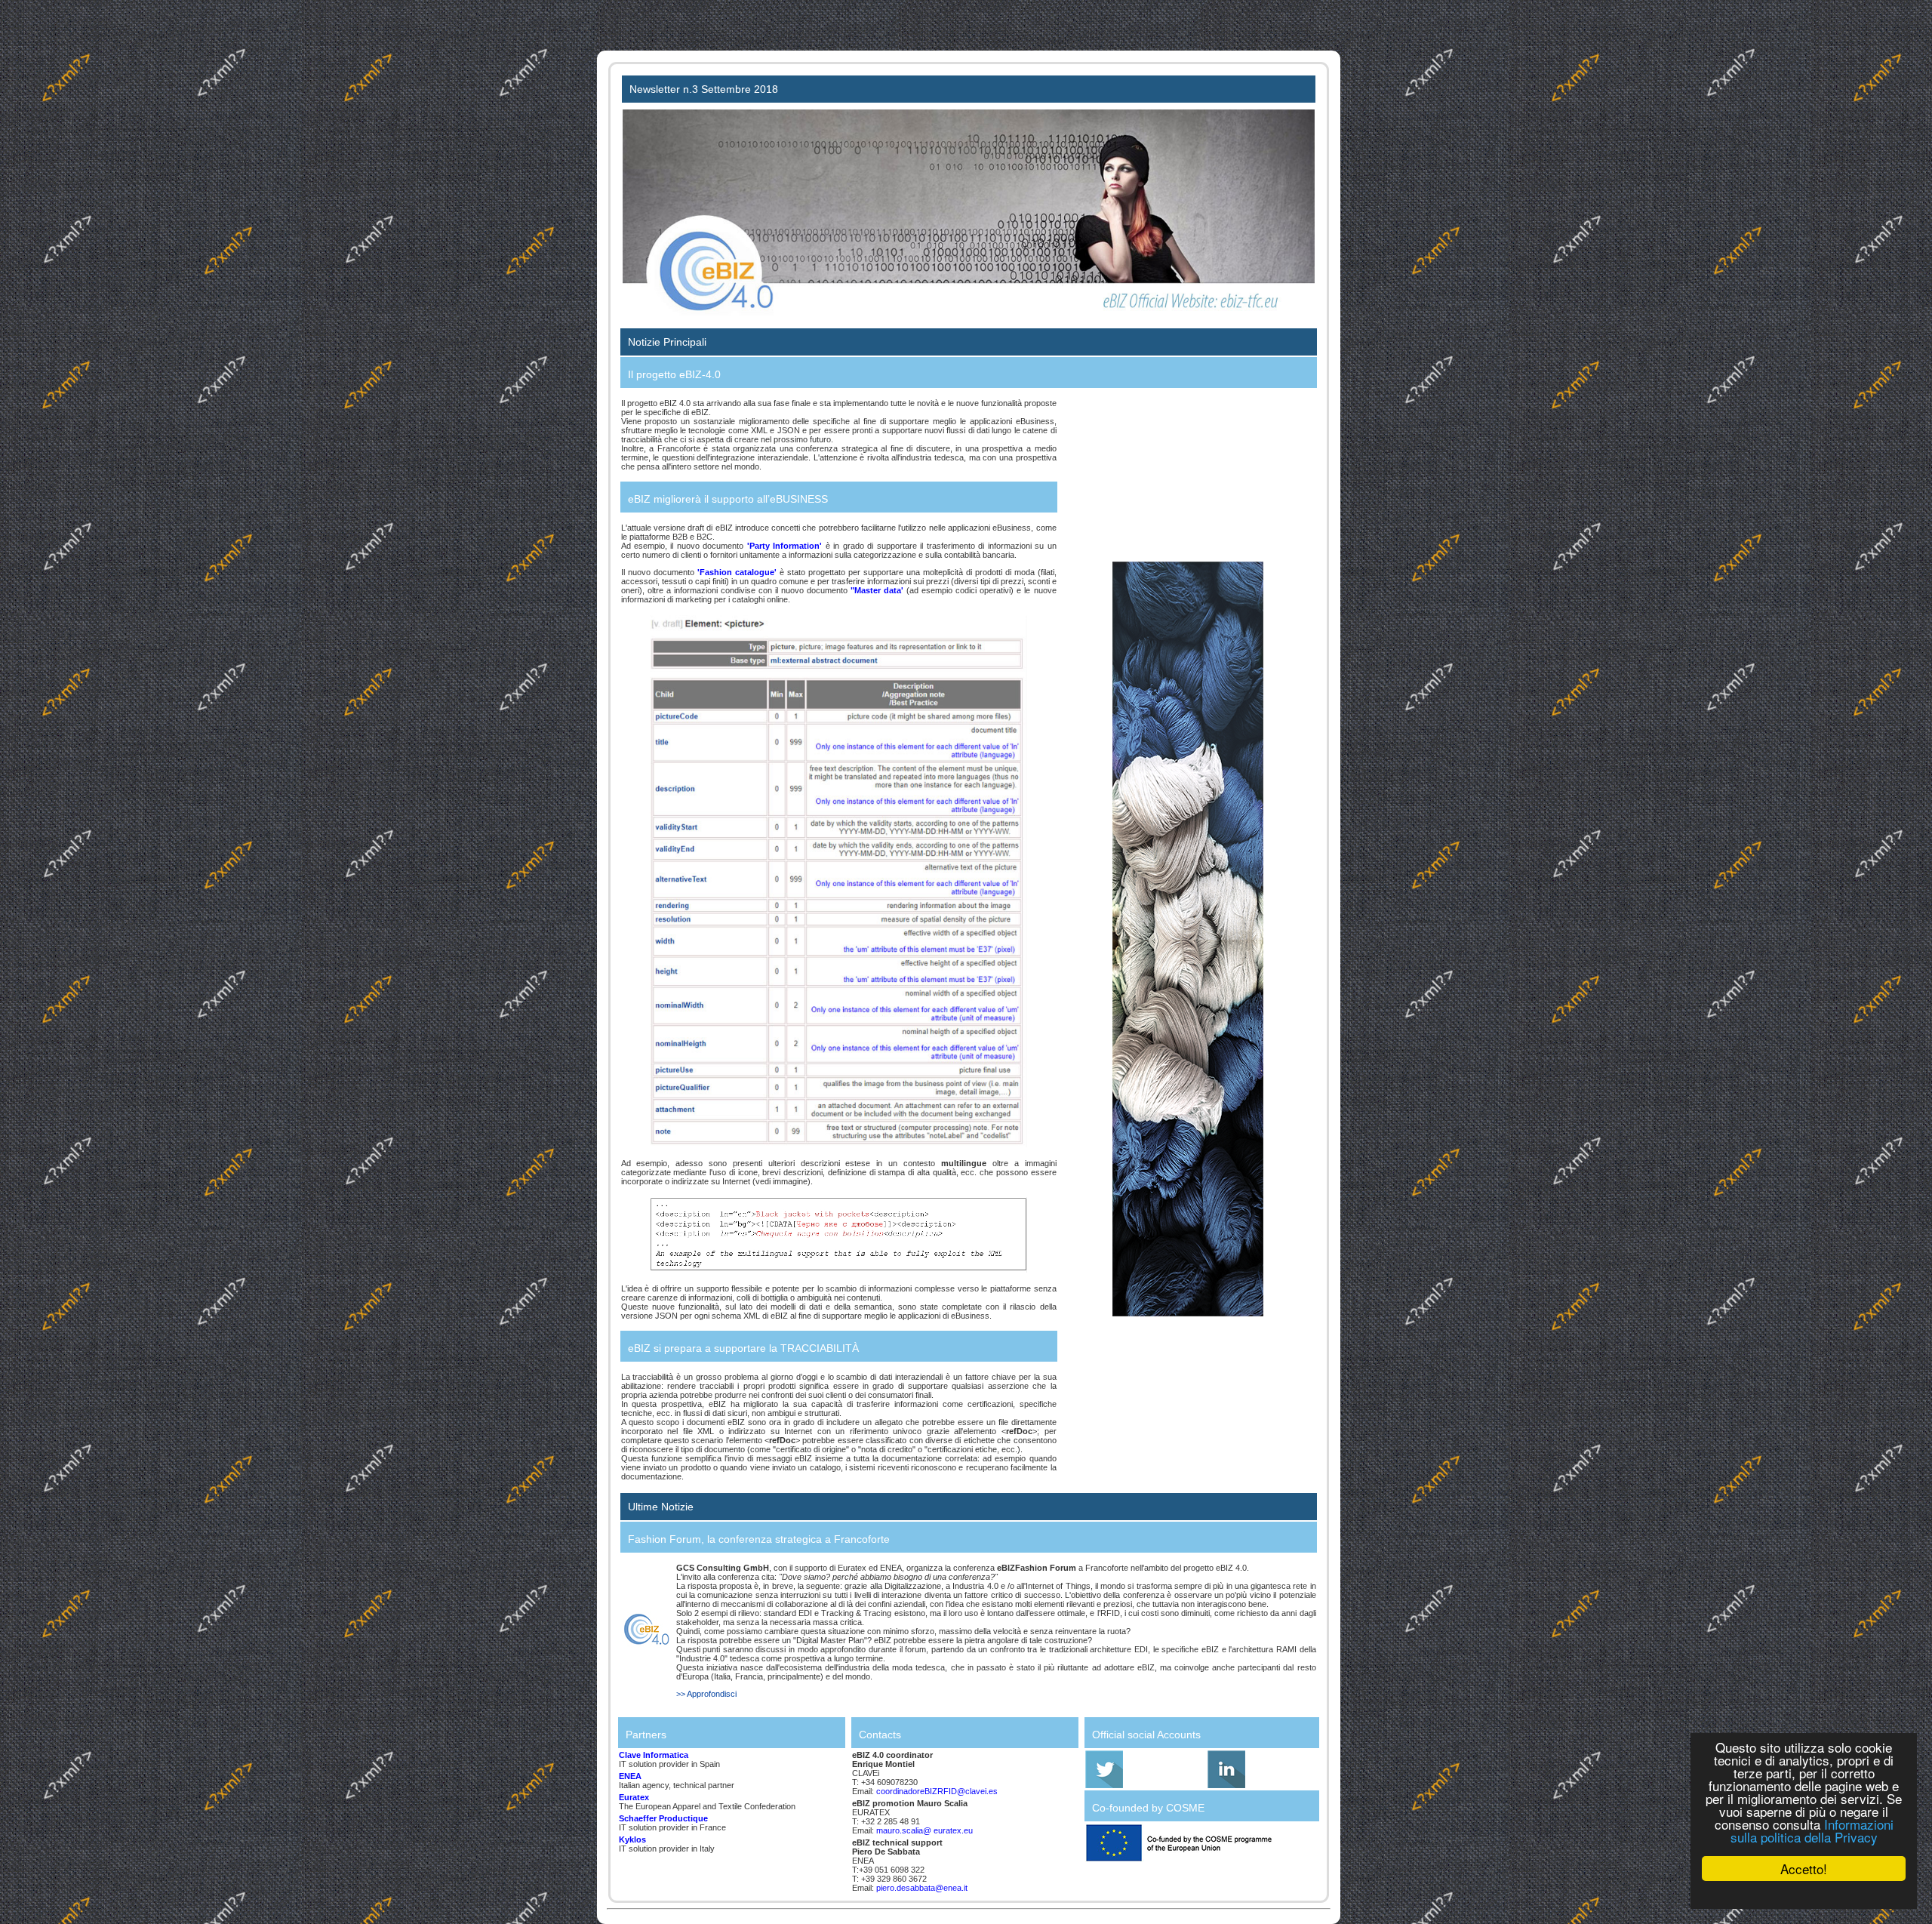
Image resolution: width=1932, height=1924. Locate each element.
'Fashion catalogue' (737, 572)
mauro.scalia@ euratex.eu (924, 1830)
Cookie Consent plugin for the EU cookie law (1804, 1895)
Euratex (634, 1797)
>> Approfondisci (706, 1694)
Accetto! (1804, 1869)
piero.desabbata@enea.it (922, 1888)
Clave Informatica (654, 1755)
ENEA (630, 1776)
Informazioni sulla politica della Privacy (1812, 1830)
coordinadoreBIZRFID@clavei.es (937, 1791)
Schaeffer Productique (663, 1818)
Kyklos (632, 1839)
